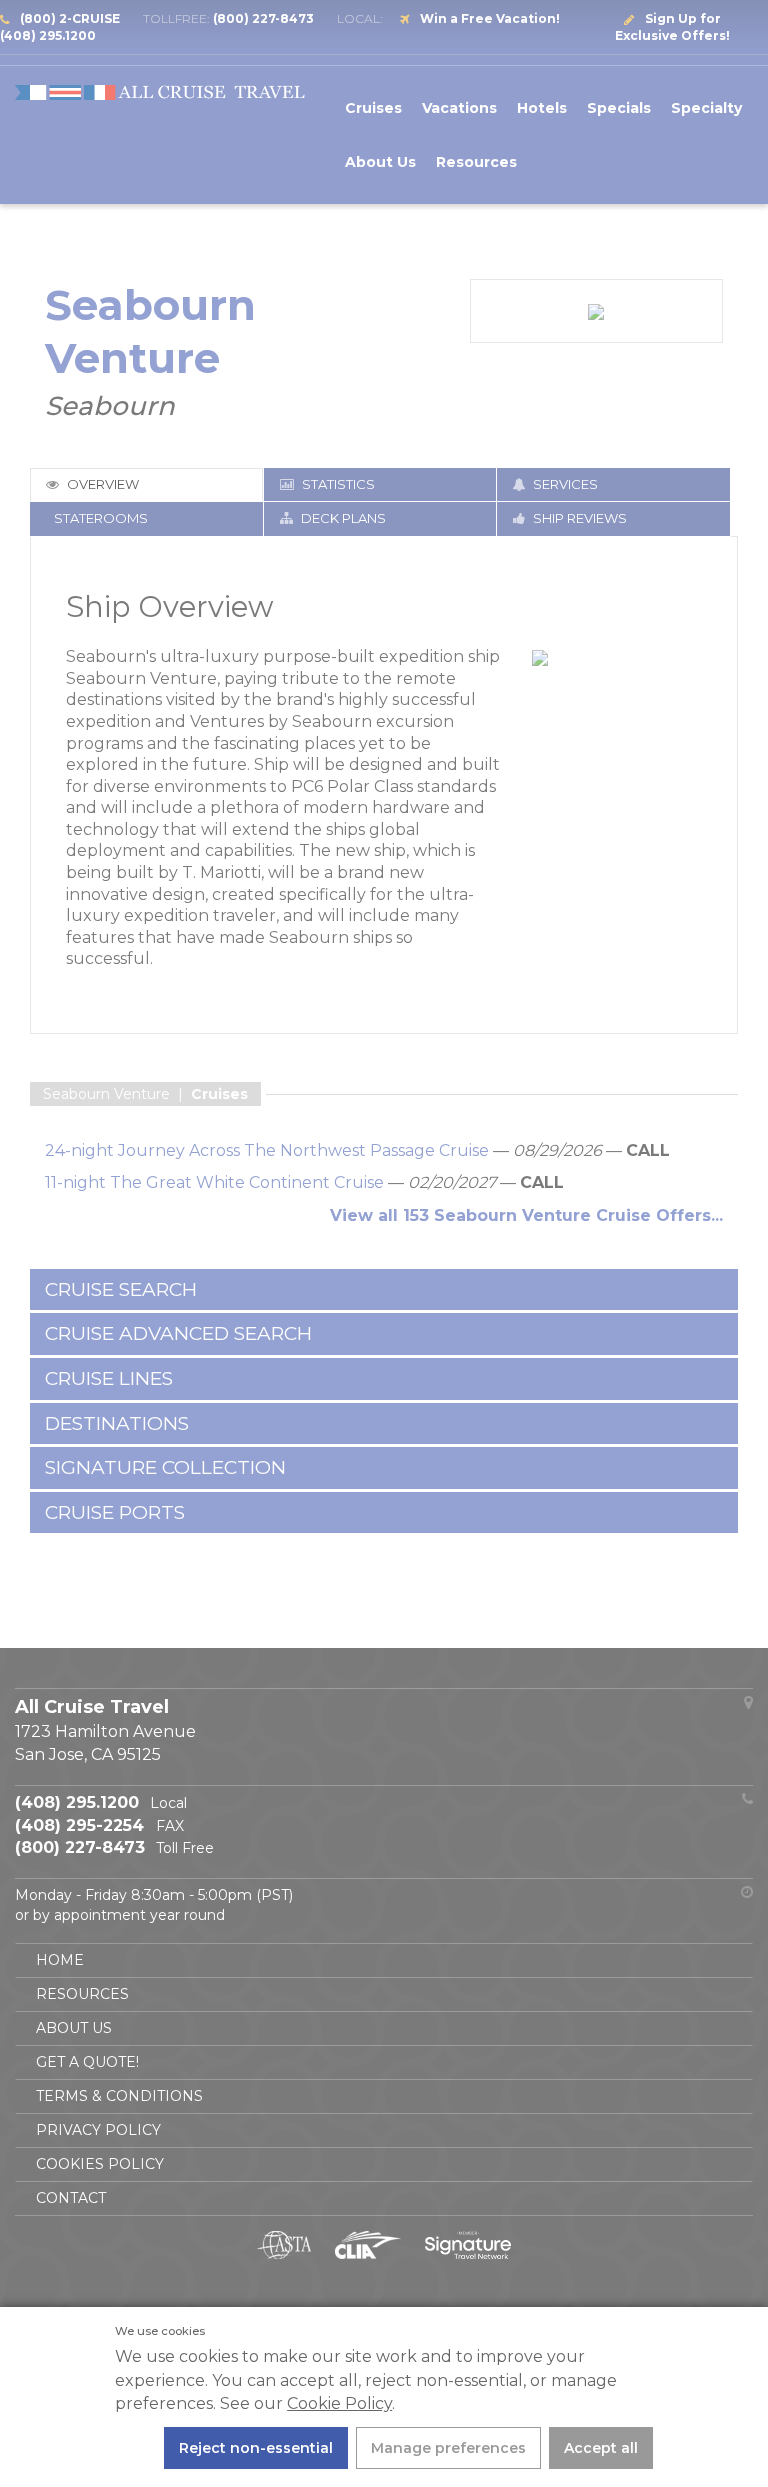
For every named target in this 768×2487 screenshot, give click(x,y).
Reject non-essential (256, 2448)
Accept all (601, 2448)
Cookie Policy (339, 2403)
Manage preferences (448, 2448)
